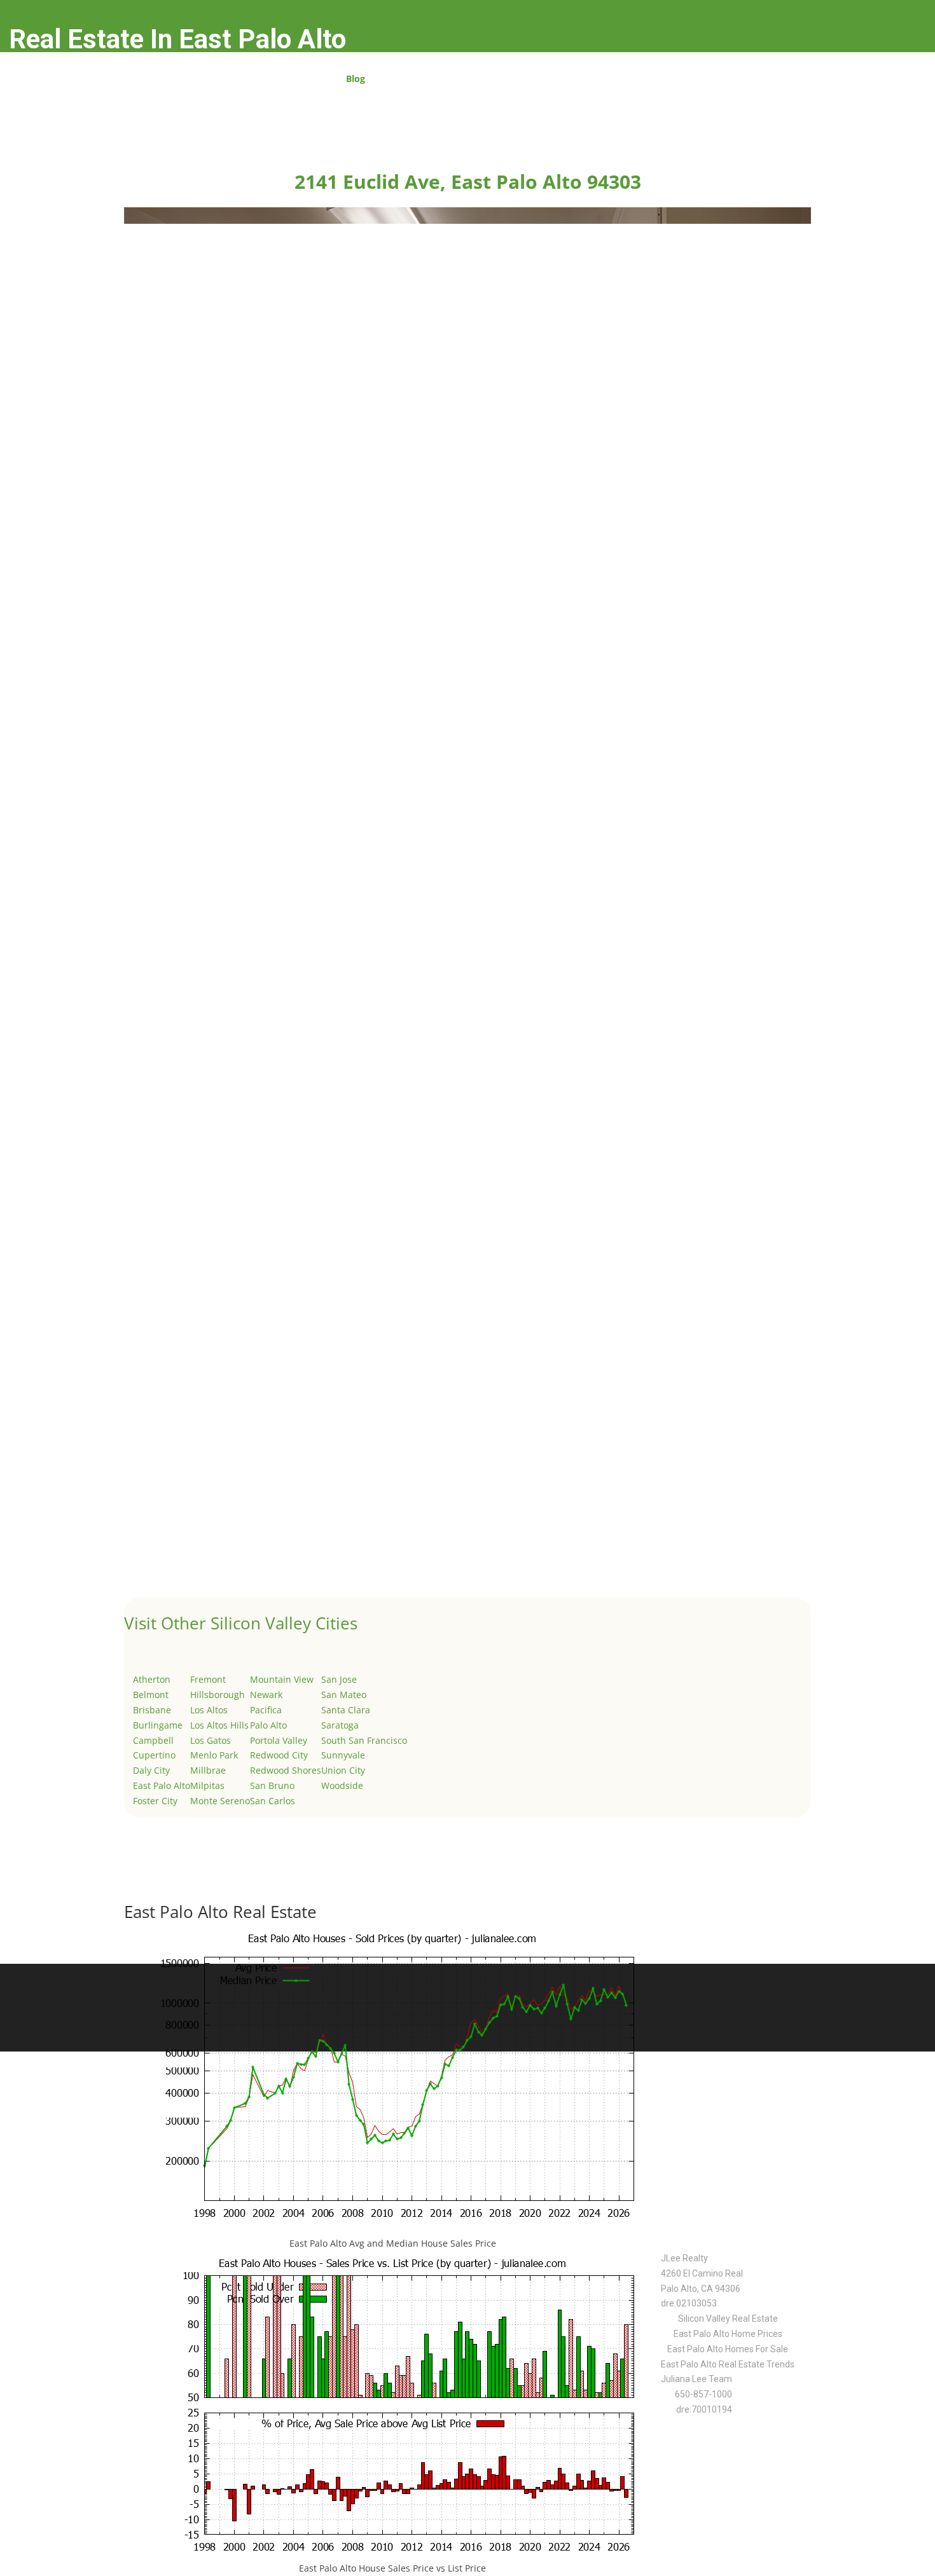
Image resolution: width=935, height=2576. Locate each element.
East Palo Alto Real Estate (220, 1912)
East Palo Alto (162, 1785)
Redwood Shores (286, 1770)
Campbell (153, 1740)
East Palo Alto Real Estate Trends (728, 2364)
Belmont (151, 1695)
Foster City (155, 1801)
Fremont (208, 1679)
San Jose (339, 1679)
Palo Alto (268, 1725)
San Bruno (272, 1785)
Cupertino (154, 1755)
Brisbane (152, 1710)
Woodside (342, 1785)
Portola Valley (279, 1740)
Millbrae (208, 1770)
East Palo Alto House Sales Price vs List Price (392, 2568)
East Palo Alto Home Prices (728, 2334)
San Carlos (273, 1801)
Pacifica (266, 1710)
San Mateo (344, 1695)
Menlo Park (214, 1755)
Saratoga (340, 1725)
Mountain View (282, 1679)
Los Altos (209, 1710)
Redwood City (279, 1755)
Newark (266, 1695)
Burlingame (158, 1725)
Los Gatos (211, 1740)
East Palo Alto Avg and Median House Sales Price (393, 2243)
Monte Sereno (220, 1801)
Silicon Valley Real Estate (728, 2319)
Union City (343, 1770)
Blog (356, 79)
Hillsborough (218, 1695)
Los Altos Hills (219, 1725)
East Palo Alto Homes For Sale (728, 2349)
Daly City (151, 1770)
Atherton (152, 1679)
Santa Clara (346, 1710)
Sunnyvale (343, 1755)
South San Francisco (364, 1740)
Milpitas (207, 1785)
